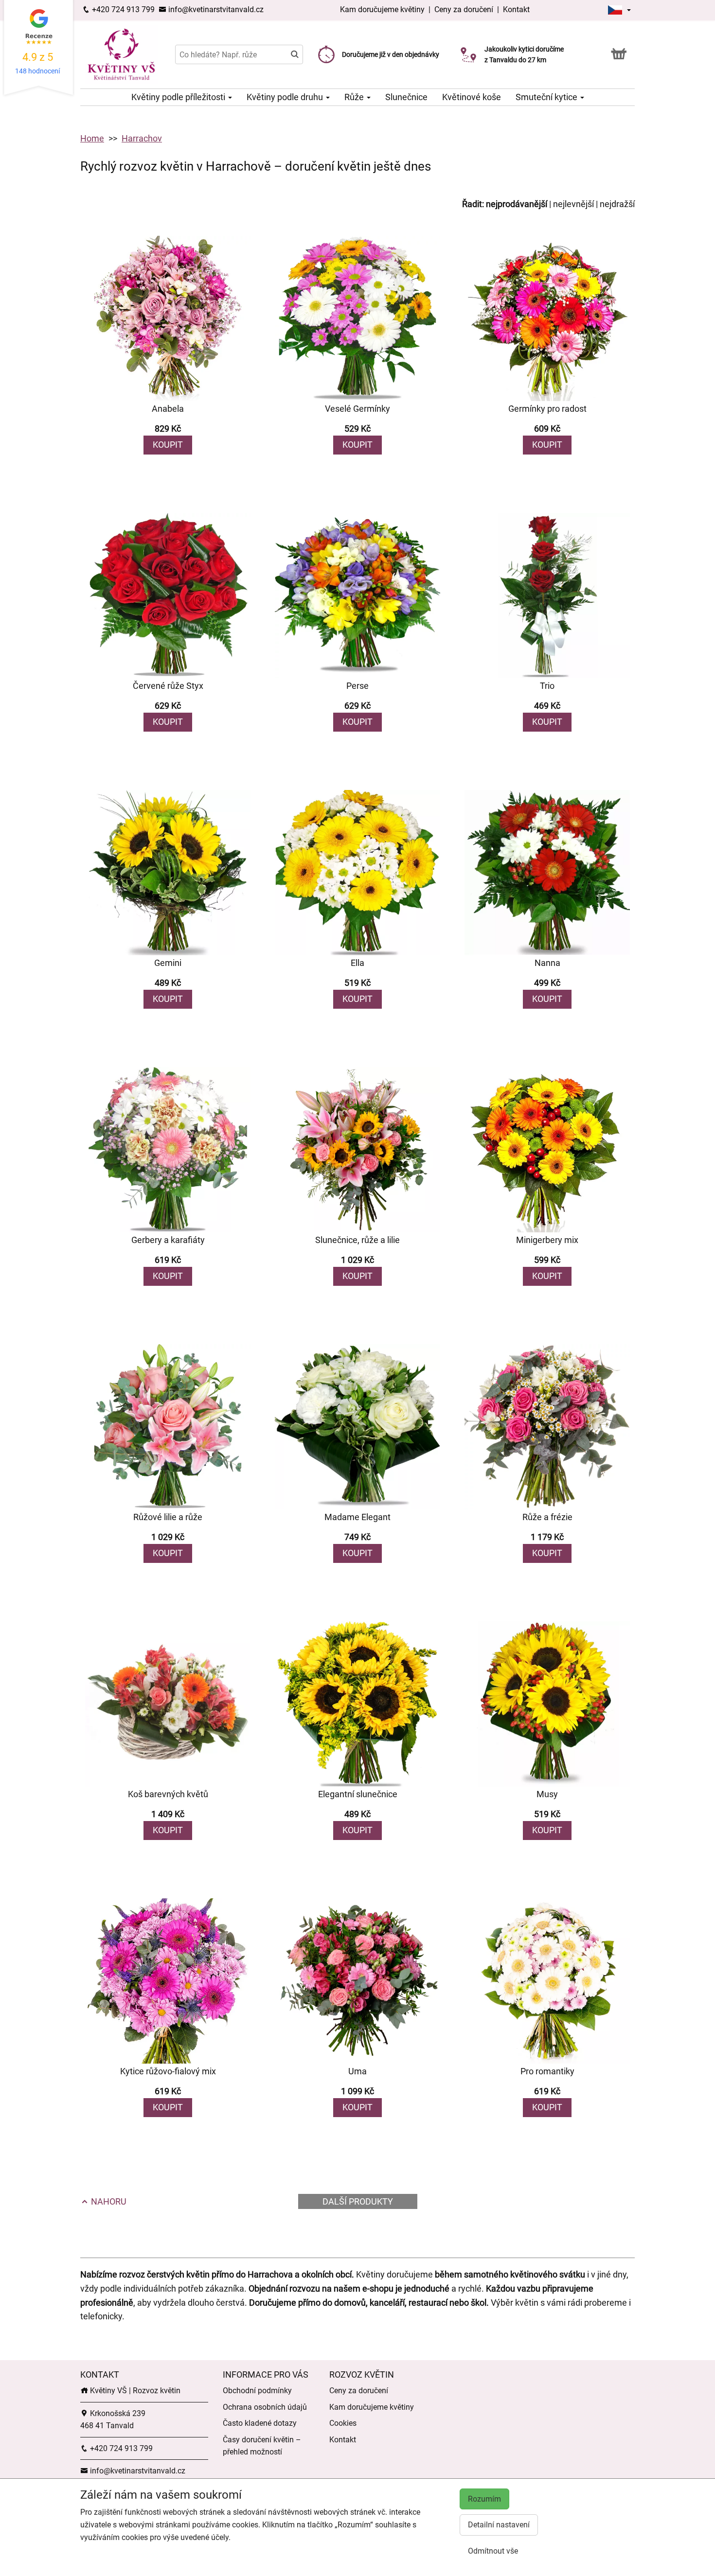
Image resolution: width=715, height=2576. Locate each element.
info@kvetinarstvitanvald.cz (215, 9)
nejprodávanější (517, 204)
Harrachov (142, 138)
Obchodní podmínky (257, 2391)
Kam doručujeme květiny (382, 9)
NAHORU (108, 2201)
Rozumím (484, 2499)
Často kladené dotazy (260, 2423)
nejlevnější (573, 204)
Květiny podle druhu (286, 97)
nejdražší (617, 204)
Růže (355, 97)
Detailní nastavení (499, 2525)
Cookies (343, 2423)
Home (92, 138)
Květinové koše (472, 97)
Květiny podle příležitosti (179, 97)
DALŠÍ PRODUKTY (358, 2201)
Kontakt (516, 9)
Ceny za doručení (464, 9)
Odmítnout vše (493, 2551)
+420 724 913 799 (122, 9)
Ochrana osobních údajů (265, 2407)
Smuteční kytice (547, 97)
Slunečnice (406, 97)
